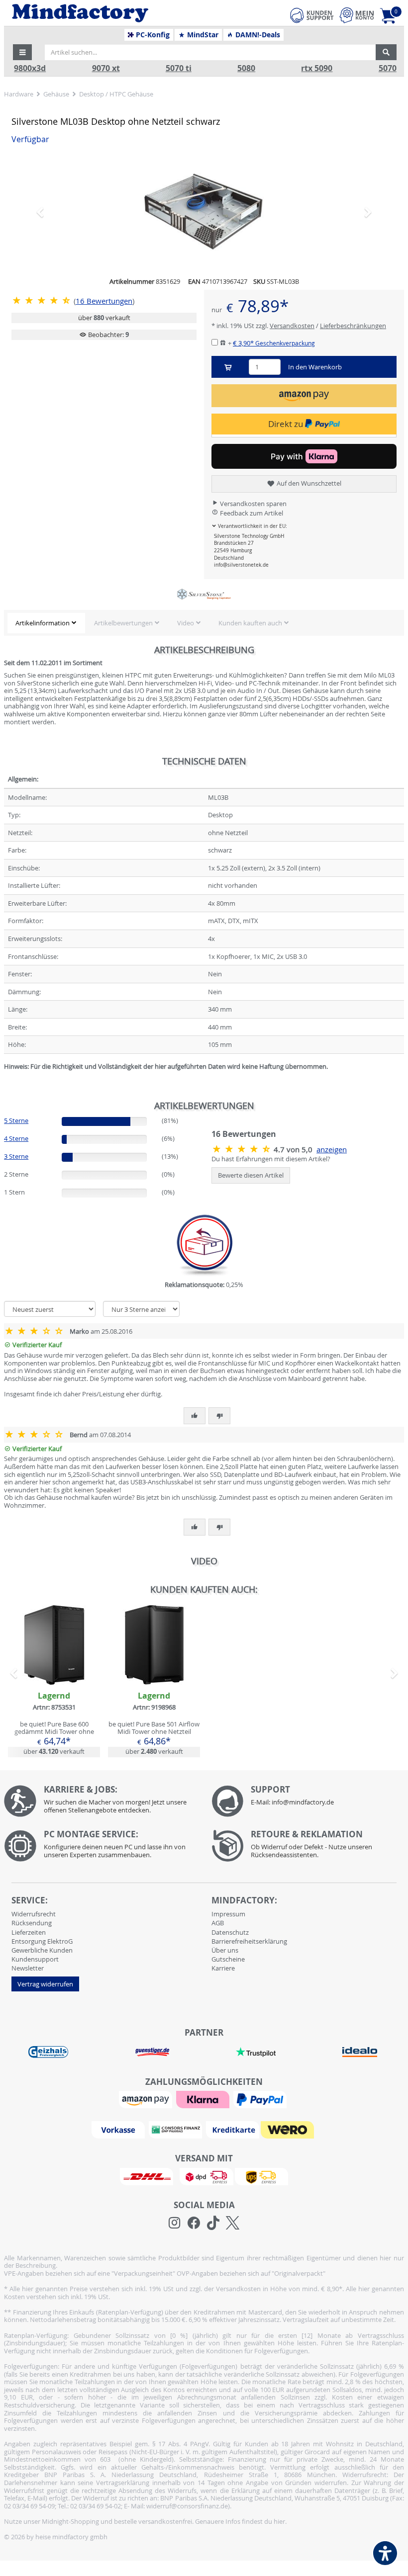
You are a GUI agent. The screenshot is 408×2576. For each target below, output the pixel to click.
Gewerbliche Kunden (42, 1950)
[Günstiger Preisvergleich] (152, 2051)
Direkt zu (287, 424)
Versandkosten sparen (253, 504)
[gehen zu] (5, 1079)
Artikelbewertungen (123, 623)
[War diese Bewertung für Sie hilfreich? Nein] (219, 1416)
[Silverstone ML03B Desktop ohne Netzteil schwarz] (204, 212)
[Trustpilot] (256, 2051)
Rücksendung (32, 1923)
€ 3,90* (274, 343)
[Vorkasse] (119, 2129)
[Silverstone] (204, 595)
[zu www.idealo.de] (359, 2052)
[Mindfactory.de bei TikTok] (213, 2223)
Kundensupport (35, 1959)
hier (279, 2521)
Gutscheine (228, 1959)
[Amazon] (147, 2099)
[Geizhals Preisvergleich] (48, 2051)
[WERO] (289, 2129)
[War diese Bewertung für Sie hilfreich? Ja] (195, 1416)
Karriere (223, 1968)
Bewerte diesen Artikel (251, 1175)
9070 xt (106, 68)
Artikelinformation (43, 623)
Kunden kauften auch (250, 623)
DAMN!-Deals (257, 35)
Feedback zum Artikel (251, 513)
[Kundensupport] (312, 14)
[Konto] (357, 15)
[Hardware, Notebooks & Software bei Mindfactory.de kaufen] (117, 13)
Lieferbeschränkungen (353, 326)
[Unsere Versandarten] (204, 2176)
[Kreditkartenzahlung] (233, 2129)
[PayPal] (261, 2099)
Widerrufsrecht (34, 1914)
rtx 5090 (317, 68)
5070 (388, 68)
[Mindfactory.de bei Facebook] (194, 2223)
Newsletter (28, 1968)
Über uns (225, 1950)
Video (186, 623)
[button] (22, 52)
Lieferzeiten (29, 1932)
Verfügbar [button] (30, 139)
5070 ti (179, 68)
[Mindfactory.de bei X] (233, 2223)
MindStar (202, 35)
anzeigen (332, 1150)
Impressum (228, 1914)
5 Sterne (16, 1120)
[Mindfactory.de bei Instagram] (174, 2223)
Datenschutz (230, 1932)
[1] (304, 395)
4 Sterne (16, 1138)
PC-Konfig (152, 35)
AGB (218, 1923)
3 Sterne (16, 1156)
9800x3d (30, 68)
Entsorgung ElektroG (42, 1941)
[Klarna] (204, 2099)
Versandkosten (292, 326)
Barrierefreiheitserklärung (249, 1941)
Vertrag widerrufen (45, 1984)
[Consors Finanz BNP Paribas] (177, 2129)
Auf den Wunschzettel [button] (308, 483)
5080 (246, 68)
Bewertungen (104, 301)
